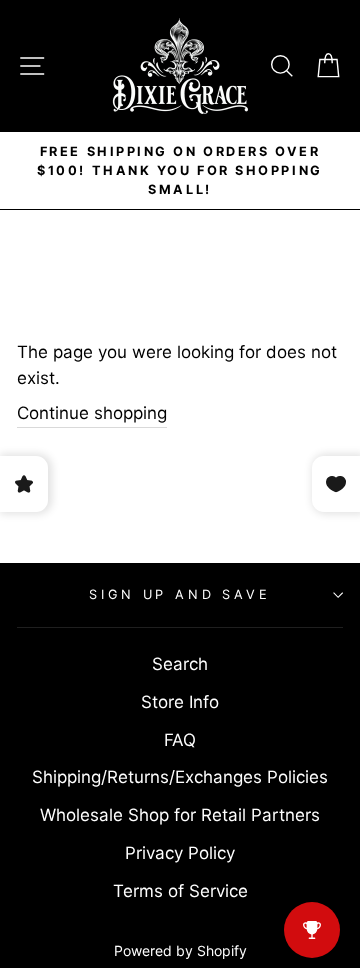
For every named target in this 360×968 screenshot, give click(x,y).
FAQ (180, 740)
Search (180, 664)
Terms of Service (180, 891)
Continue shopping (92, 413)
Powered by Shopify (180, 950)
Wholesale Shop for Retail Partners (180, 815)
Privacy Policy (180, 853)
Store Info (180, 702)
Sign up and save (179, 594)
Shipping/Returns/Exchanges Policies (180, 777)
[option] (180, 170)
